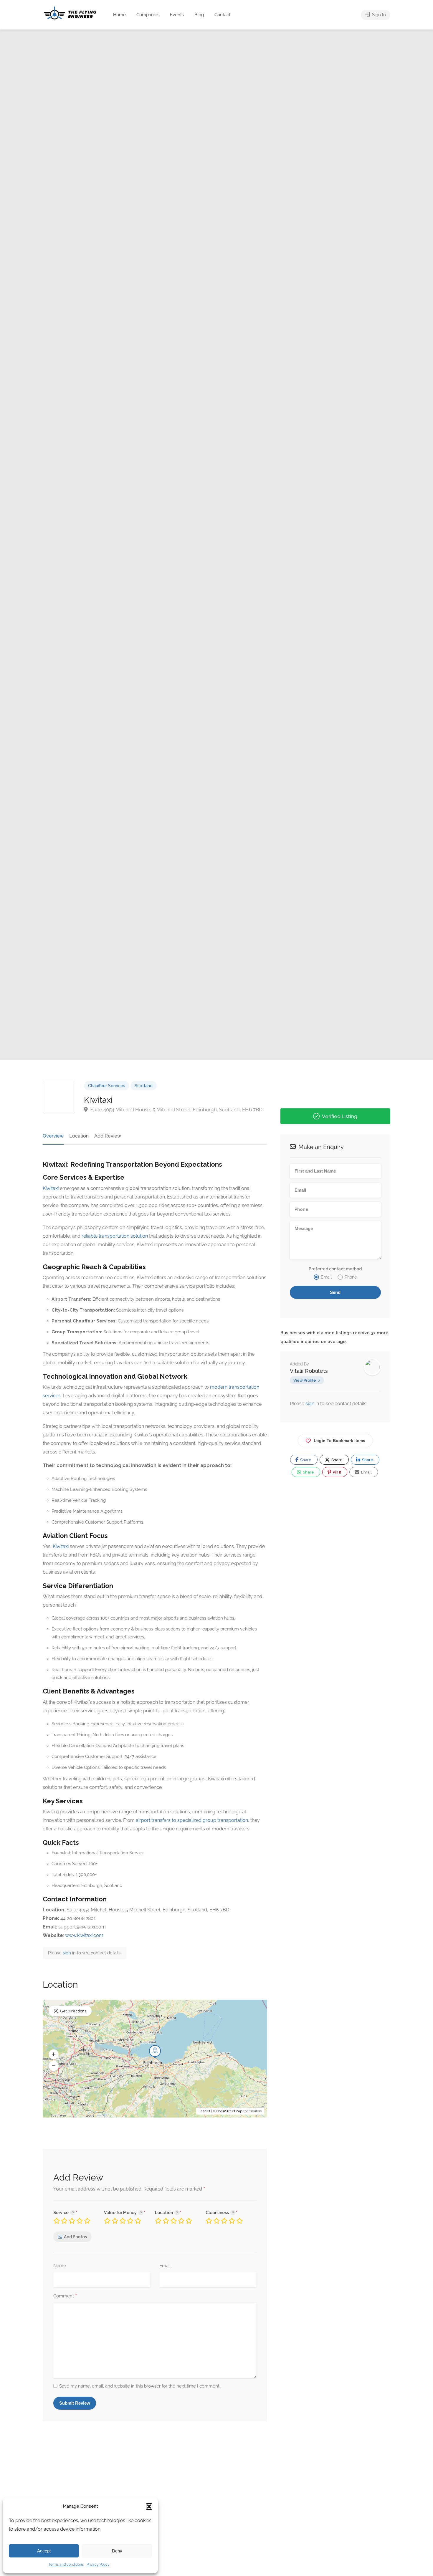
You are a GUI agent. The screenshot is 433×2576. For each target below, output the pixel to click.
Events (177, 15)
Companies (148, 15)
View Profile (305, 1380)
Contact (222, 15)
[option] (281, 545)
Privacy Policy (98, 2565)
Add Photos (75, 2237)
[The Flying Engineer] (70, 13)
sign (67, 1953)
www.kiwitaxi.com (84, 1935)
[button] (149, 2507)
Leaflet (204, 2111)
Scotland (144, 1086)
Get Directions (73, 2011)
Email (165, 2266)
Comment (65, 2296)
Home (119, 15)
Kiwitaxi (51, 1188)
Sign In (378, 15)
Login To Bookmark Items (339, 1441)
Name (60, 2266)
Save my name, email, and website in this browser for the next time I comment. (140, 2386)
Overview (53, 1136)
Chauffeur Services (107, 1086)
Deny (117, 2551)
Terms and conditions (66, 2565)
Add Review (108, 1136)
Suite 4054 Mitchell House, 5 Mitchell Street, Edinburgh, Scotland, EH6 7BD (176, 1110)
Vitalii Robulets (309, 1371)
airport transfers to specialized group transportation (192, 1820)
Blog (199, 15)
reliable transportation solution (115, 1236)
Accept (44, 2551)
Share (305, 1460)
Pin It (337, 1472)
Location (79, 1136)
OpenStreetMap (229, 2111)
